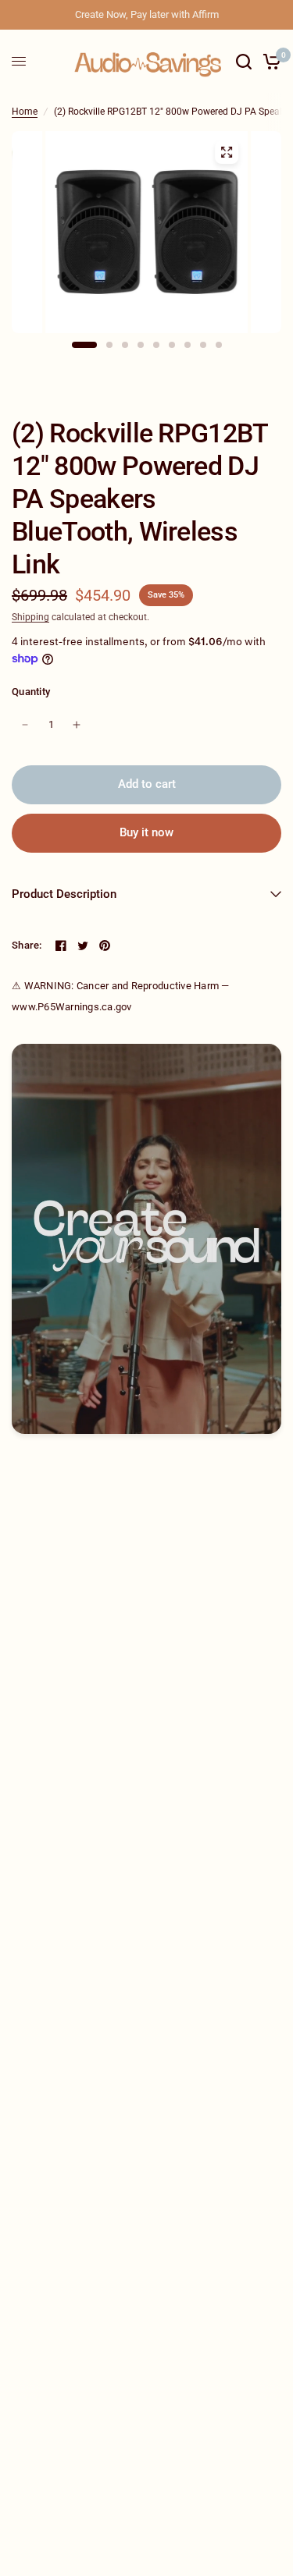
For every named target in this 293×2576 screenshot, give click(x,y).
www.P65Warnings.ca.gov (72, 1007)
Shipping (30, 617)
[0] (269, 61)
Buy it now (146, 832)
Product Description (64, 894)
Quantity (31, 692)
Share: (27, 945)
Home (25, 112)
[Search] (244, 61)
